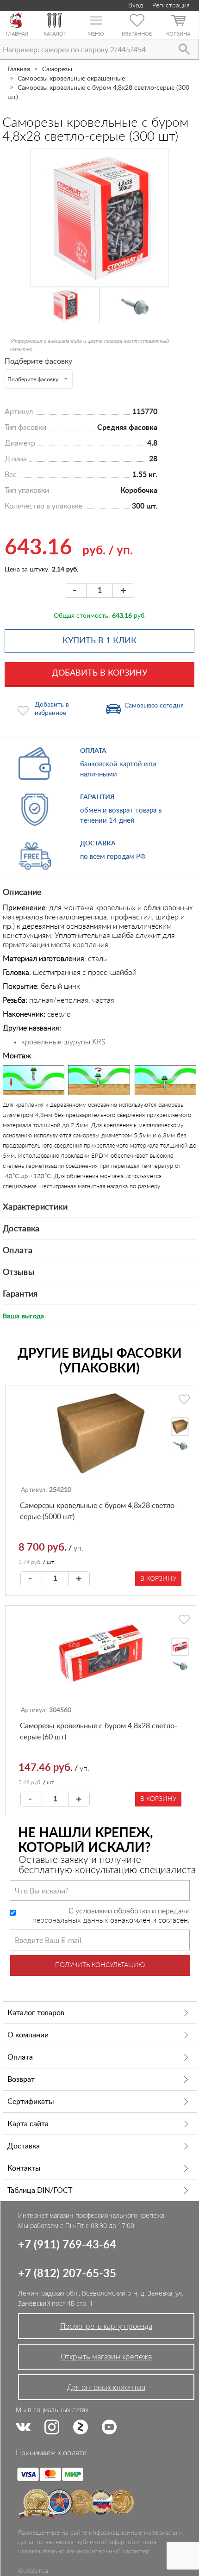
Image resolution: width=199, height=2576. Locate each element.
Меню (96, 34)
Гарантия (20, 1294)
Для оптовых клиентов (106, 2387)
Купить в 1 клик (99, 641)
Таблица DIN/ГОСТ (40, 2191)
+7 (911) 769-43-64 (67, 2245)
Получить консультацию (100, 1965)
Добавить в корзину (99, 673)
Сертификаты (31, 2102)
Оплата (18, 1251)
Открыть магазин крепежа (106, 2357)
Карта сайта (28, 2124)
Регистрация (171, 6)
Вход (135, 6)
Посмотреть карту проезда (106, 2326)
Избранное (137, 34)
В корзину (158, 1579)
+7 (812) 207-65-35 (67, 2274)
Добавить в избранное (52, 709)
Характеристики (35, 1207)
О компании (28, 2035)
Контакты (24, 2168)
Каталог (55, 34)
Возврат (21, 2079)
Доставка (21, 1229)
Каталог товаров (36, 2013)
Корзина (178, 34)
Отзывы (19, 1272)
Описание (22, 893)
